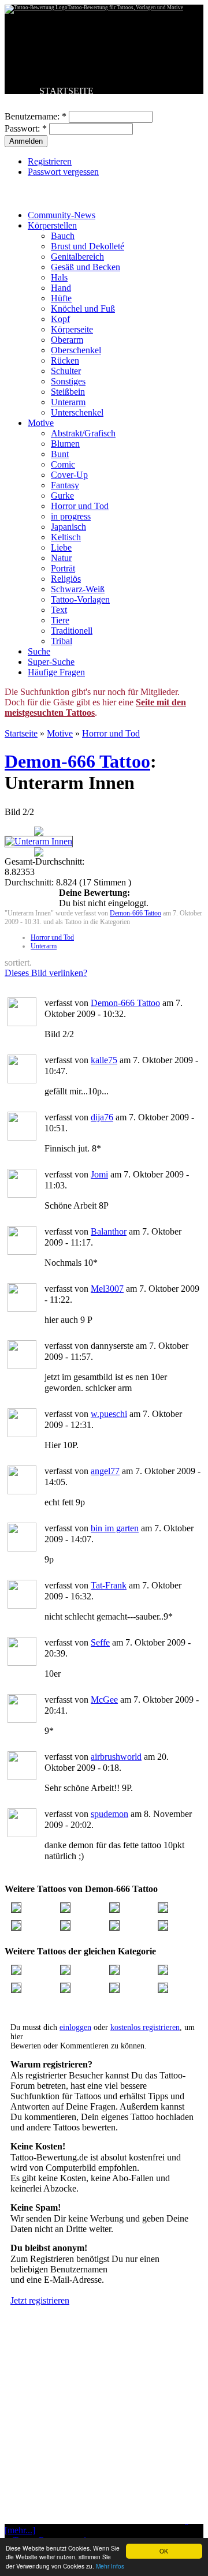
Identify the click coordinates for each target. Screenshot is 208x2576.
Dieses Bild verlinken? (46, 973)
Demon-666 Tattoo (77, 761)
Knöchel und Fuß (83, 309)
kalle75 (104, 1060)
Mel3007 (107, 1289)
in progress (71, 516)
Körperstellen (52, 225)
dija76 (102, 1117)
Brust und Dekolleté (88, 246)
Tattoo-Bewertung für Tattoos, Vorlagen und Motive (125, 8)
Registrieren (50, 161)
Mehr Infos (110, 2566)
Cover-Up (69, 475)
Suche (39, 651)
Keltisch (66, 537)
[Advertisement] (104, 2443)
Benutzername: (36, 116)
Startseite (21, 733)
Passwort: (26, 128)
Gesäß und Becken (86, 267)
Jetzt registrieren (40, 2300)
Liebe (61, 547)
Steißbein (68, 392)
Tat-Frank (109, 1585)
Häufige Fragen (56, 672)
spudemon (109, 1814)
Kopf (60, 319)
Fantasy (65, 485)
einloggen (75, 2027)
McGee (104, 1700)
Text (59, 610)
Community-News (62, 215)
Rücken (65, 360)
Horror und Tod (80, 506)
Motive (41, 423)
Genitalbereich (77, 257)
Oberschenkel (76, 350)
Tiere (60, 620)
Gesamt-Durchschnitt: (44, 861)
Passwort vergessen (63, 172)
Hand (61, 288)
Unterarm (68, 402)
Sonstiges (68, 381)
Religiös (66, 579)
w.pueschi (109, 1414)
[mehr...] (20, 2530)
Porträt (63, 568)
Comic (63, 464)
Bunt (60, 454)
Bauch (63, 236)
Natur (61, 558)
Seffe (100, 1642)
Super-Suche (51, 662)
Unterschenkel (77, 412)
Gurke (62, 496)
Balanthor (109, 1231)
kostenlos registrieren (145, 2027)
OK (164, 2551)
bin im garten (115, 1528)
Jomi (99, 1174)
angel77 (105, 1471)
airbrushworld (116, 1757)
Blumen (65, 444)
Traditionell (72, 631)
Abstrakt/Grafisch (83, 433)
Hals (59, 277)
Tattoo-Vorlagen (80, 599)
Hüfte (61, 298)
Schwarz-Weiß (78, 589)
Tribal (62, 641)
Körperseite (72, 329)
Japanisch (68, 527)
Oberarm (67, 340)
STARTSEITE (66, 91)
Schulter (66, 371)
